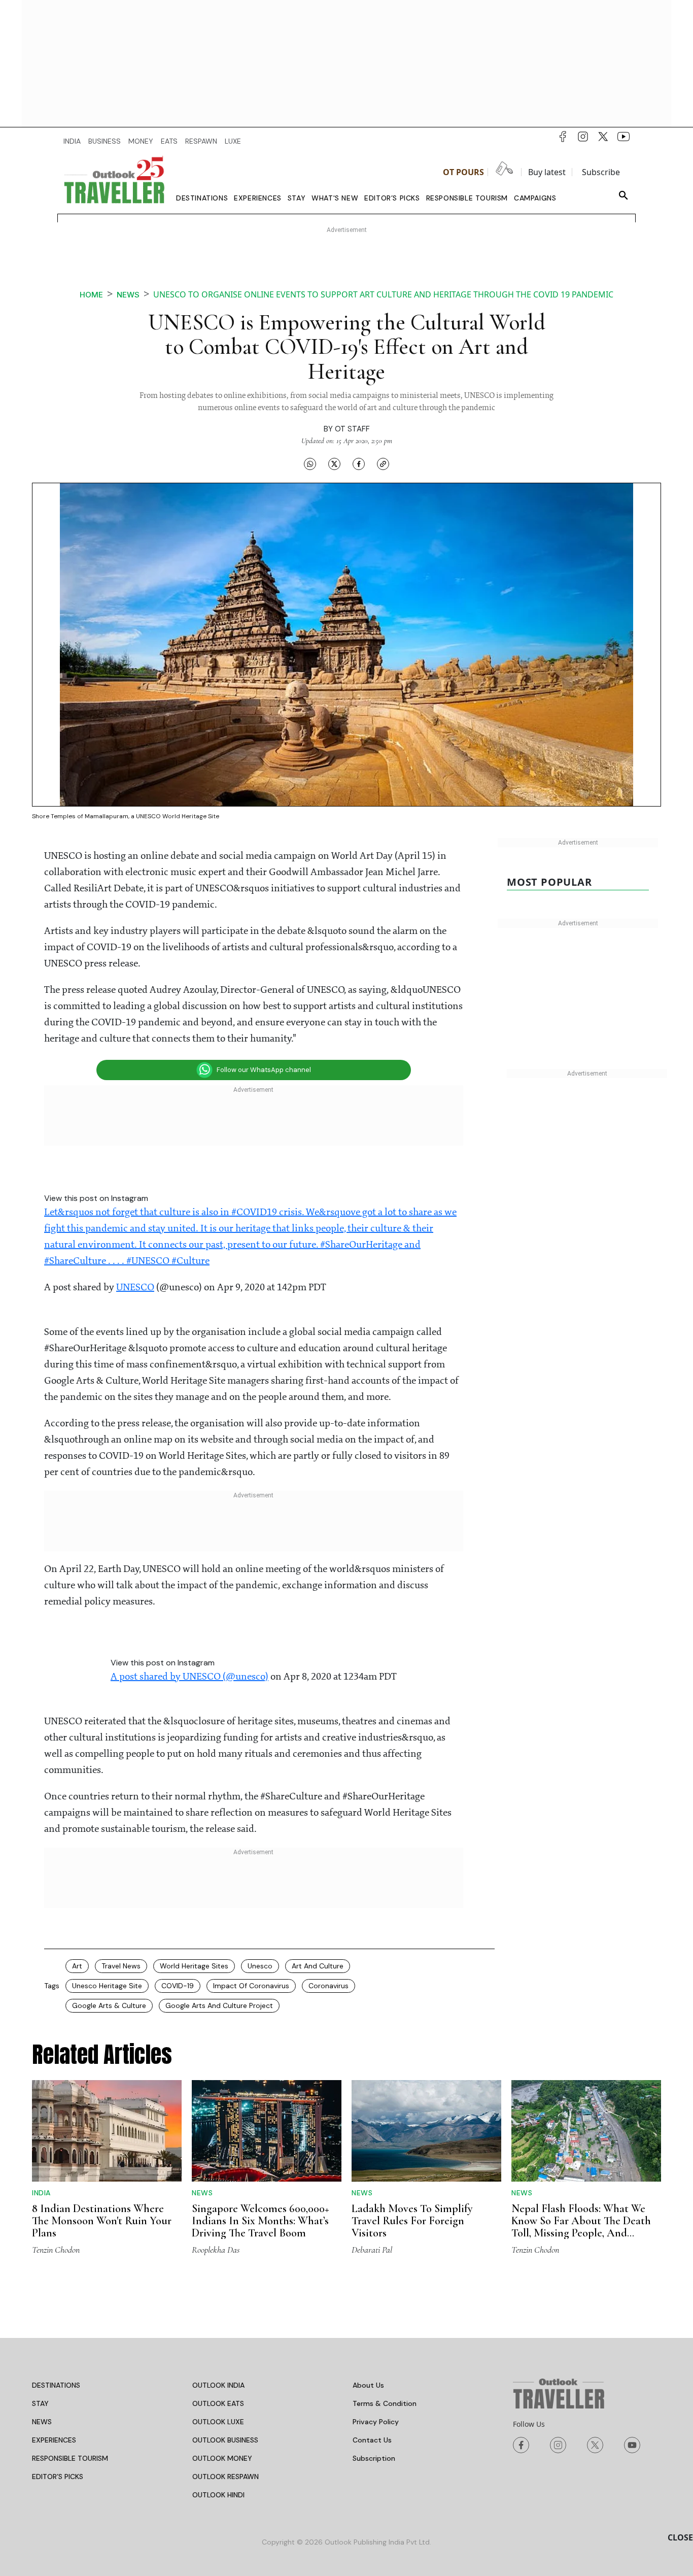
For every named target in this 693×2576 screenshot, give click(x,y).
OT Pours (463, 172)
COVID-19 (178, 1986)
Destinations (202, 198)
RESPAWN (201, 141)
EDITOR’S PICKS (58, 2477)
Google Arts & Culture (109, 2005)
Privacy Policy (376, 2422)
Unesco (260, 1966)
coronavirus (328, 1986)
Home (91, 295)
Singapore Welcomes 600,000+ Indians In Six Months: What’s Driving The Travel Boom (261, 2221)
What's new (335, 198)
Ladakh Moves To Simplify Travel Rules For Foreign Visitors (412, 2221)
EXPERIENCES (54, 2440)
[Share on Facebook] (359, 463)
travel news (121, 1966)
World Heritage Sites (194, 1966)
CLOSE (680, 2537)
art (77, 1966)
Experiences (258, 198)
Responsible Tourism (467, 198)
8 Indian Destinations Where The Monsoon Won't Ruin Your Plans (102, 2221)
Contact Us (372, 2440)
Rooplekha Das (216, 2250)
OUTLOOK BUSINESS (225, 2440)
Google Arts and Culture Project (219, 2005)
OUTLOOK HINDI (218, 2495)
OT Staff (352, 429)
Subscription (374, 2458)
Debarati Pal (372, 2250)
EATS (169, 141)
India (41, 2193)
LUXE (233, 141)
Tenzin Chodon (56, 2250)
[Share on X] (334, 463)
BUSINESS (105, 141)
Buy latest (547, 172)
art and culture (318, 1966)
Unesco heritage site (107, 1986)
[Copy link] (383, 463)
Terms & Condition (385, 2403)
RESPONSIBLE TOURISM (70, 2458)
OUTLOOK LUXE (218, 2422)
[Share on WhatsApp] (310, 463)
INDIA (72, 141)
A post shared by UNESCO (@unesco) (189, 1677)
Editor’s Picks (392, 198)
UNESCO (135, 1288)
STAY (40, 2403)
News (128, 295)
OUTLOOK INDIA (218, 2385)
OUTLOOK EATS (218, 2403)
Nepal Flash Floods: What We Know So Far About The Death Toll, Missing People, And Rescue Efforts (581, 2227)
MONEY (141, 141)
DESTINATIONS (56, 2385)
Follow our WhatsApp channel (264, 1070)
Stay (297, 198)
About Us (368, 2385)
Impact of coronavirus (251, 1986)
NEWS (42, 2422)
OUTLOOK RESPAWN (226, 2477)
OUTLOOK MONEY (222, 2458)
